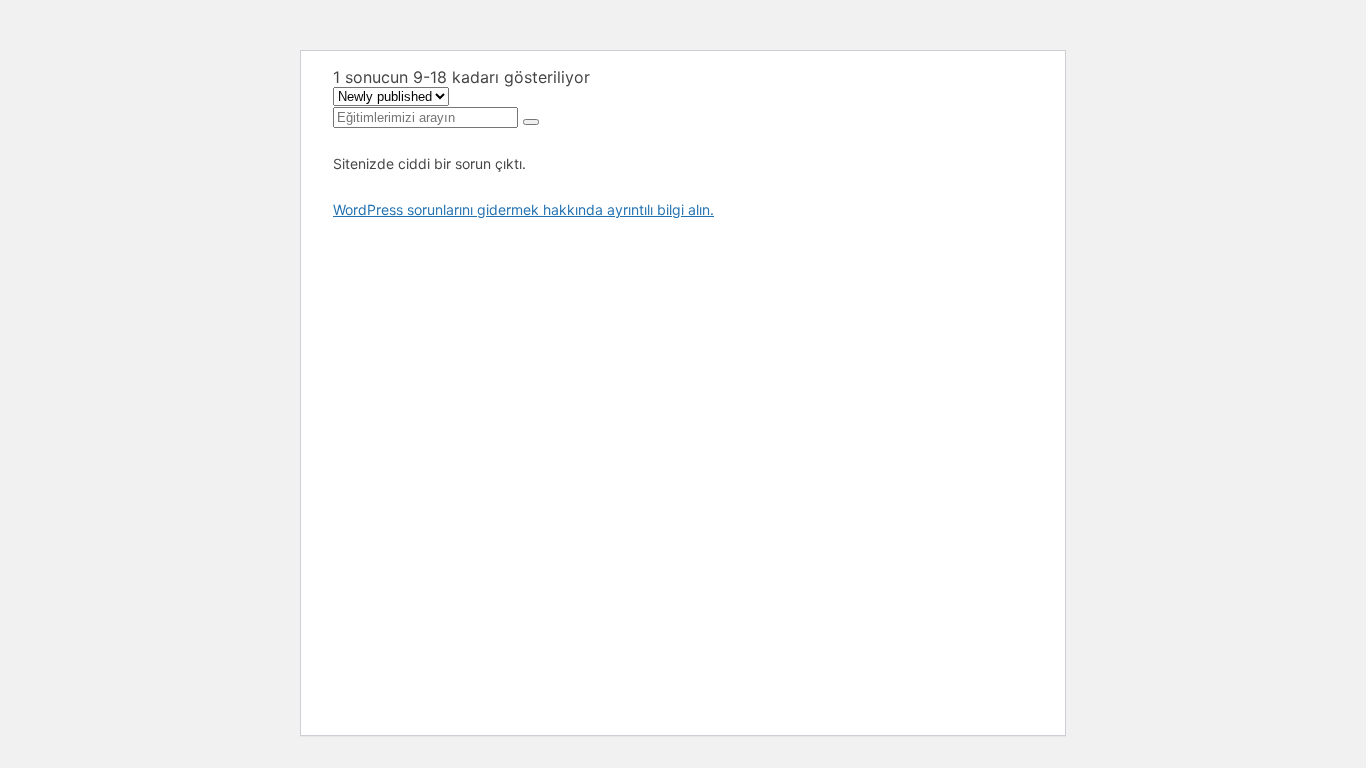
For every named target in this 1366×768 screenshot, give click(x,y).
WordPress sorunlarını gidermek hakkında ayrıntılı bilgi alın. (523, 209)
